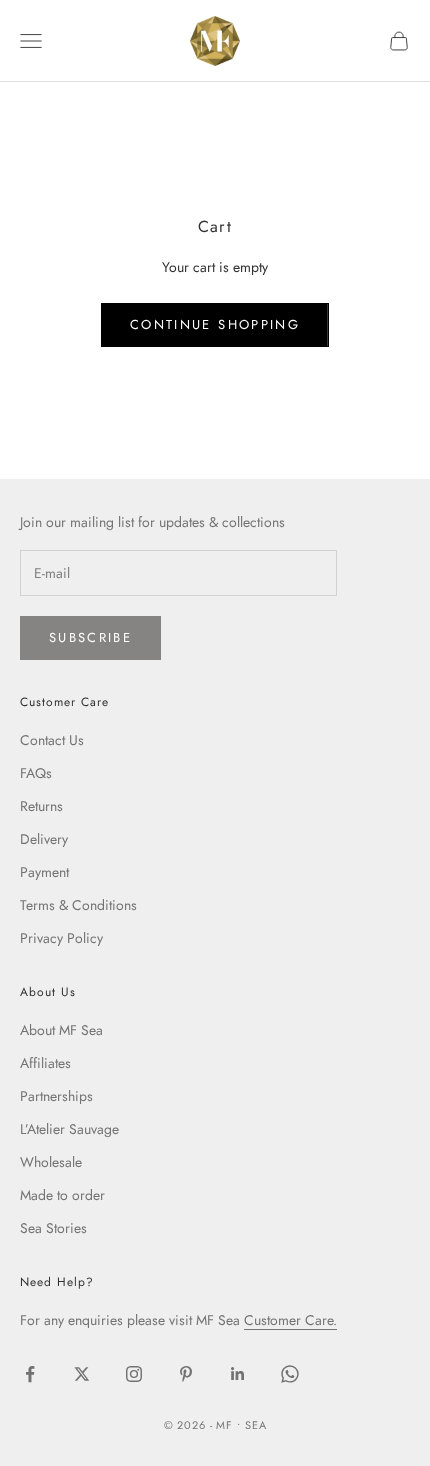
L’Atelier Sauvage (69, 1129)
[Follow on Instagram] (134, 1374)
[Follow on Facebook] (30, 1374)
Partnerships (56, 1096)
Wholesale (51, 1162)
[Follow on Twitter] (82, 1374)
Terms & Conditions (78, 905)
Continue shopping (215, 324)
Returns (41, 806)
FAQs (36, 773)
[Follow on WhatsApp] (290, 1374)
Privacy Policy (61, 938)
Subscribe (90, 637)
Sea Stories (53, 1228)
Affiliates (45, 1063)
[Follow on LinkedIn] (238, 1374)
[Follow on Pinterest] (186, 1374)
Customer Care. (290, 1320)
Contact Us (52, 740)
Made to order (62, 1195)
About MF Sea (61, 1030)
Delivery (44, 839)
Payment (44, 872)
